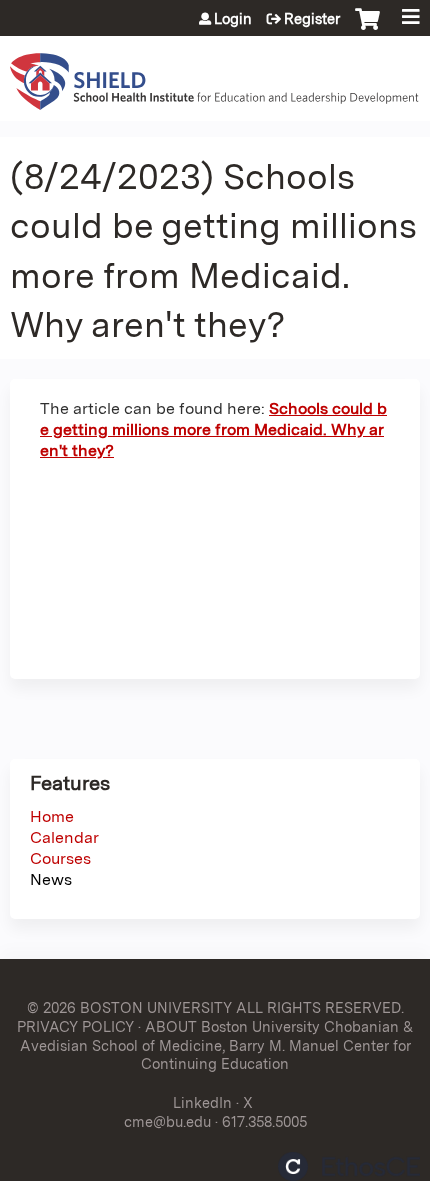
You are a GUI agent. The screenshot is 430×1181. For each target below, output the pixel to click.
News (51, 879)
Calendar (64, 837)
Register (312, 19)
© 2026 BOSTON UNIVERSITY (129, 1007)
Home (52, 816)
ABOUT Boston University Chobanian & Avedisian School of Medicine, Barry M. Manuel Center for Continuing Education (217, 1045)
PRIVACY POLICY (75, 1026)
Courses (60, 858)
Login (233, 19)
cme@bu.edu (167, 1121)
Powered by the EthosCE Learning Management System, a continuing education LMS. (349, 1166)
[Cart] (367, 29)
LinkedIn (202, 1102)
